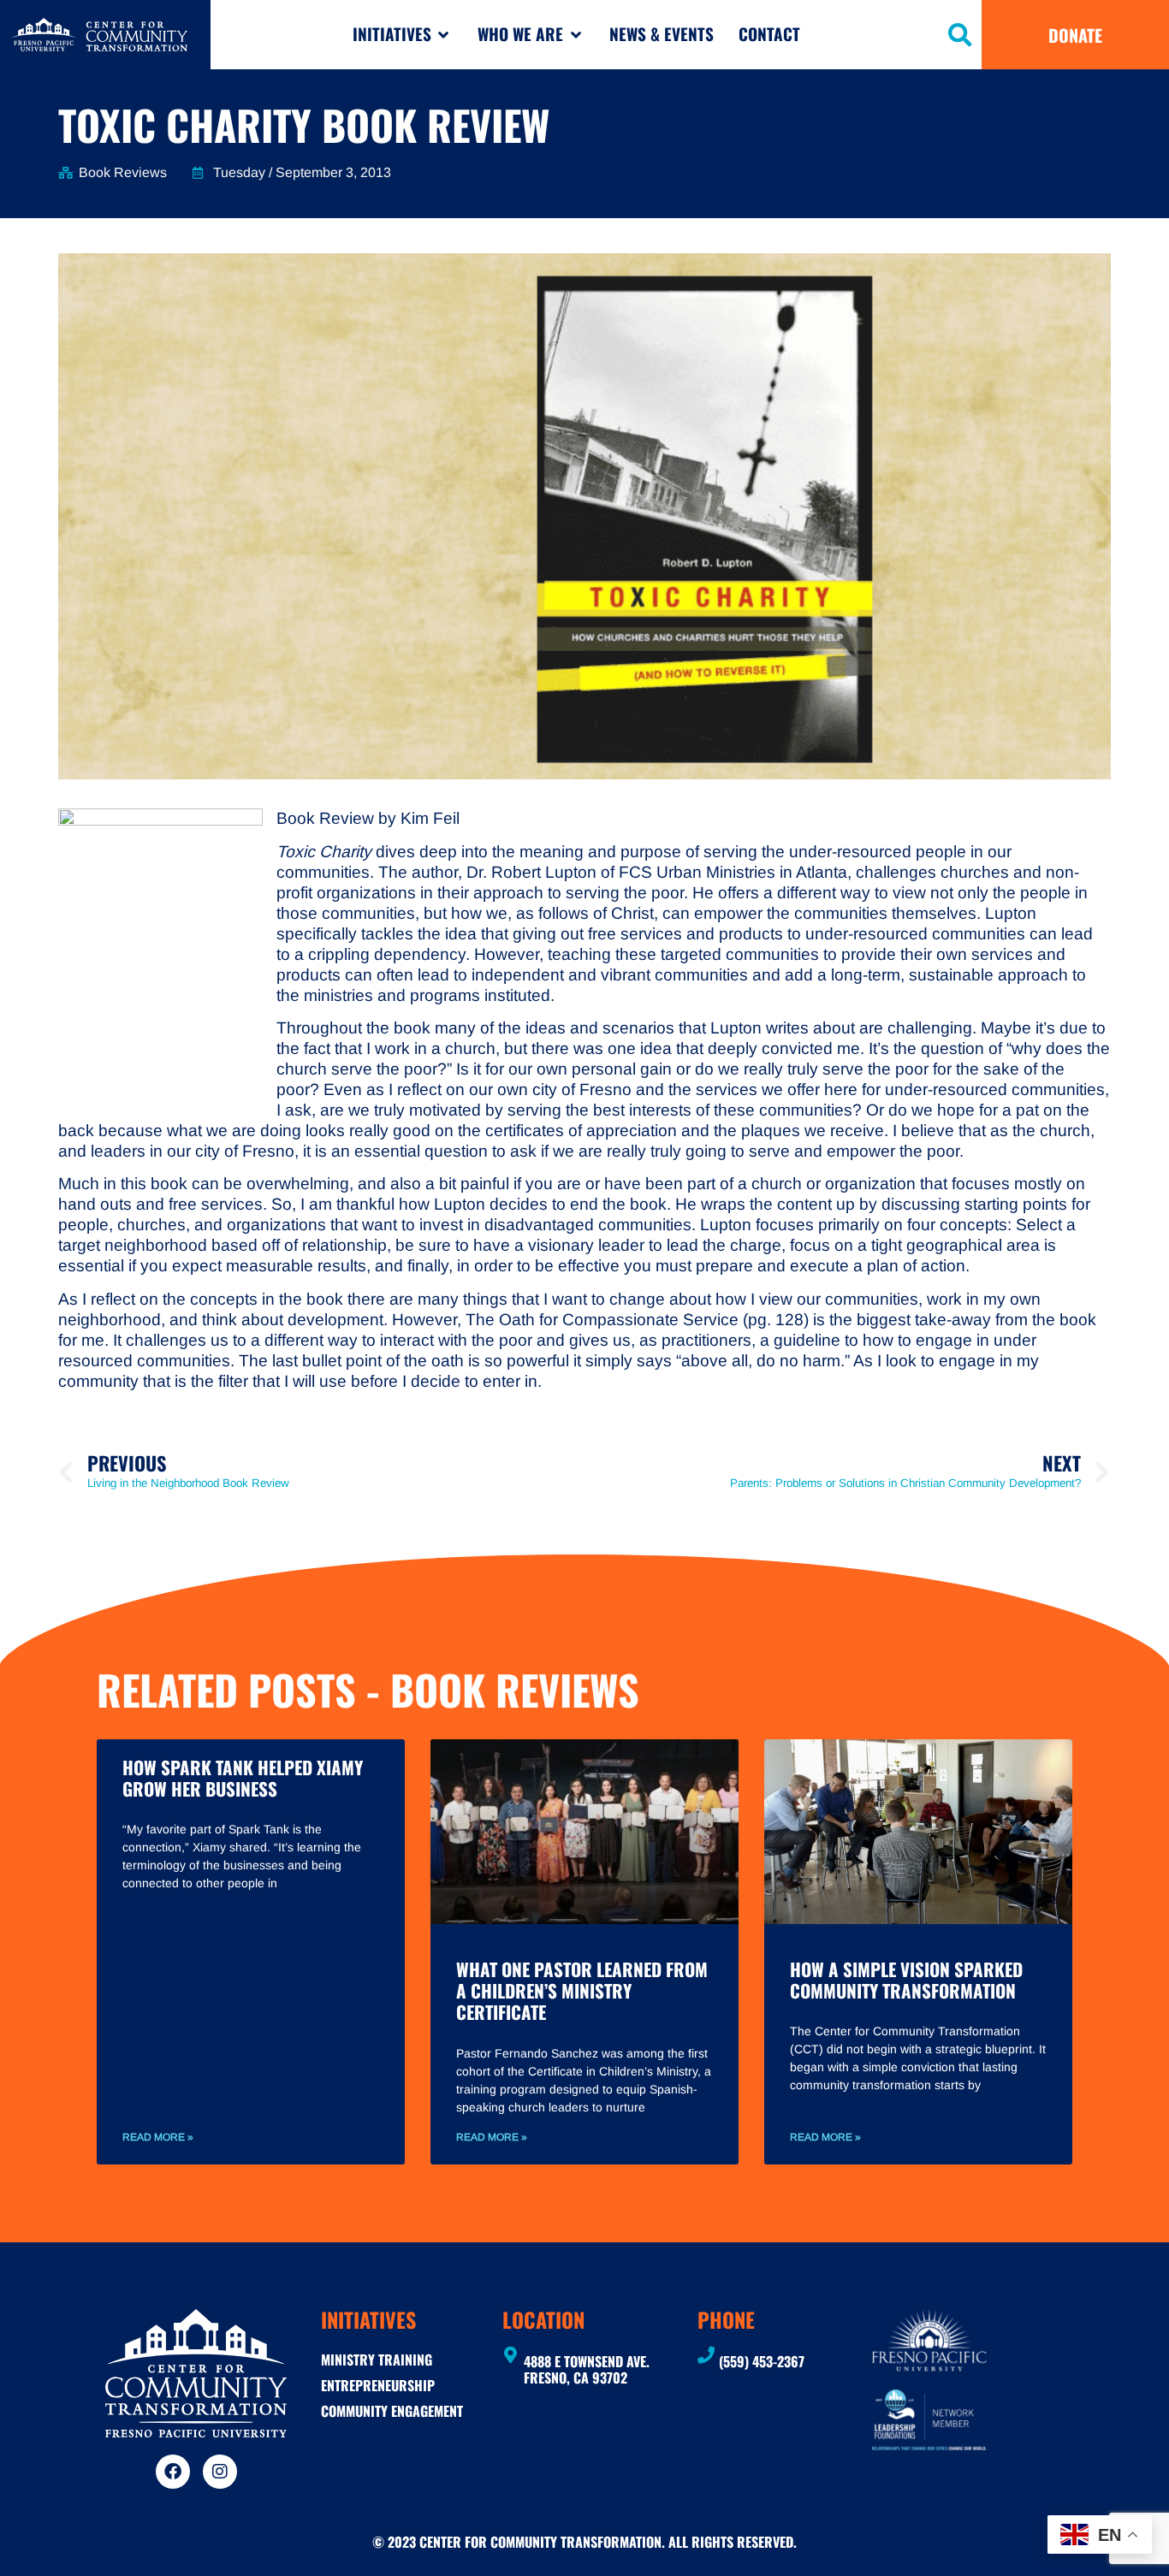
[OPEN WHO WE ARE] (576, 35)
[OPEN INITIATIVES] (444, 35)
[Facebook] (173, 2472)
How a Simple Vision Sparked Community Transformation (906, 1980)
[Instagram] (220, 2472)
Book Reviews (123, 172)
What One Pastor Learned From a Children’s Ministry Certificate (582, 1990)
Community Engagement (392, 2411)
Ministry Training (377, 2360)
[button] (960, 35)
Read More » (158, 2137)
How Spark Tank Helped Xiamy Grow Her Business (243, 1778)
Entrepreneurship (378, 2385)
